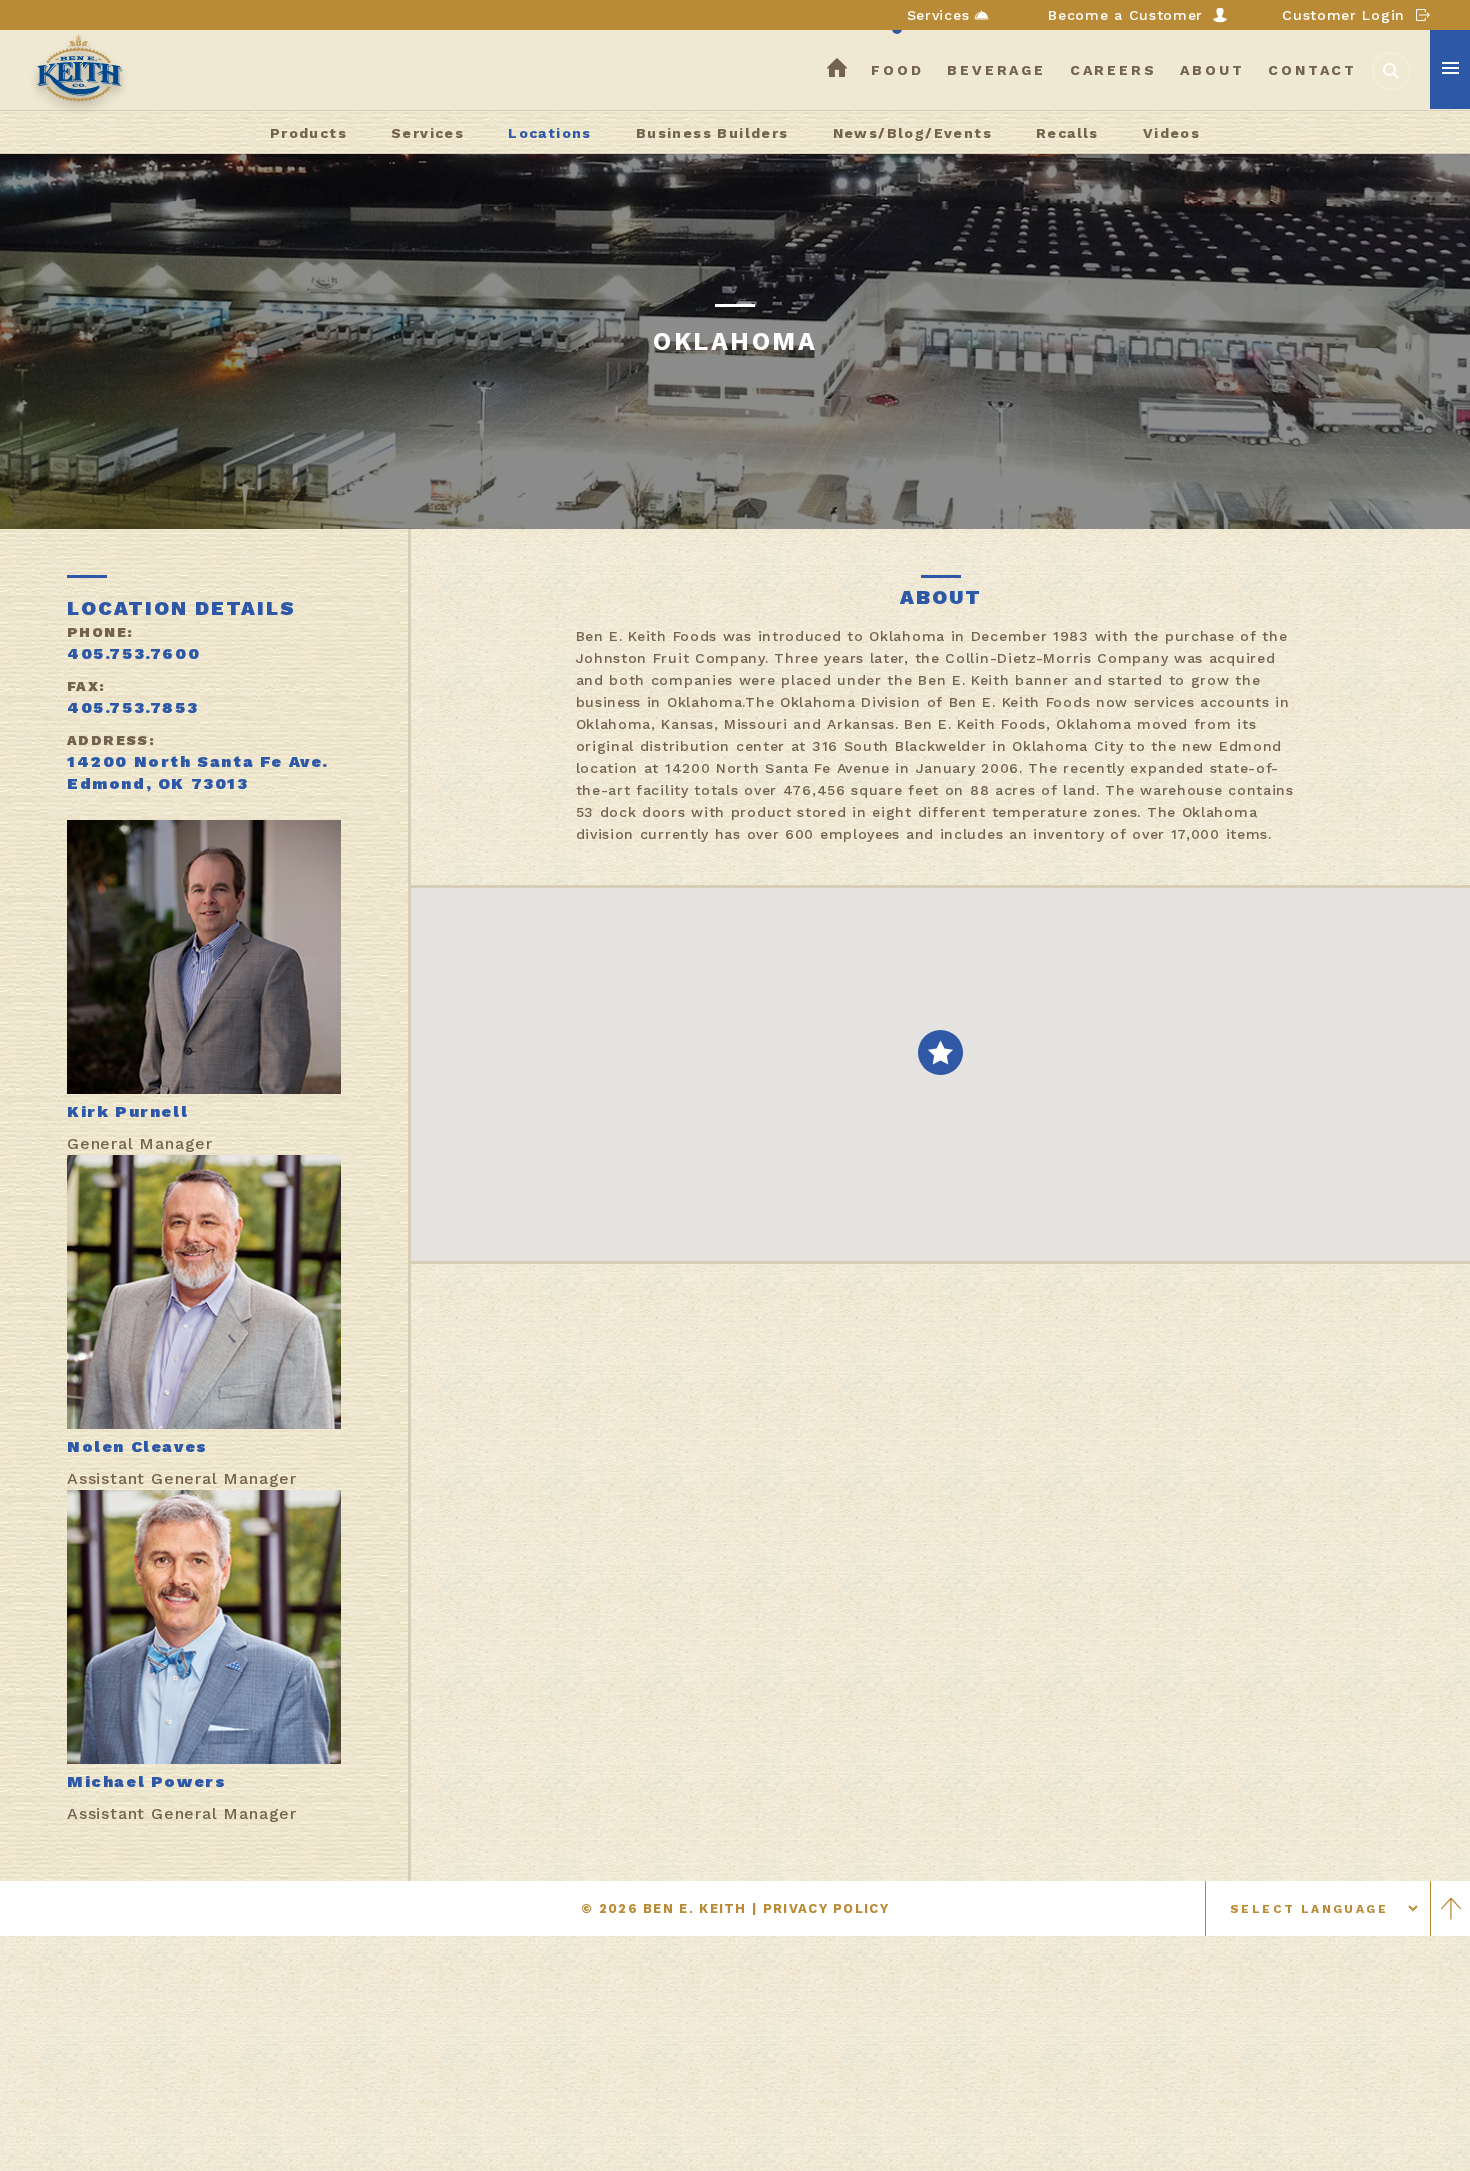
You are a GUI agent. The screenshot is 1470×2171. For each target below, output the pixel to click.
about (1212, 70)
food (897, 70)
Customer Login (1343, 15)
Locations (550, 133)
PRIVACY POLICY (826, 1908)
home (837, 70)
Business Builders (712, 133)
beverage (996, 70)
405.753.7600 (133, 653)
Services (938, 15)
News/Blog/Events (912, 133)
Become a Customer (1125, 15)
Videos (1171, 133)
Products (308, 133)
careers (1113, 70)
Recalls (1067, 133)
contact (1312, 70)
